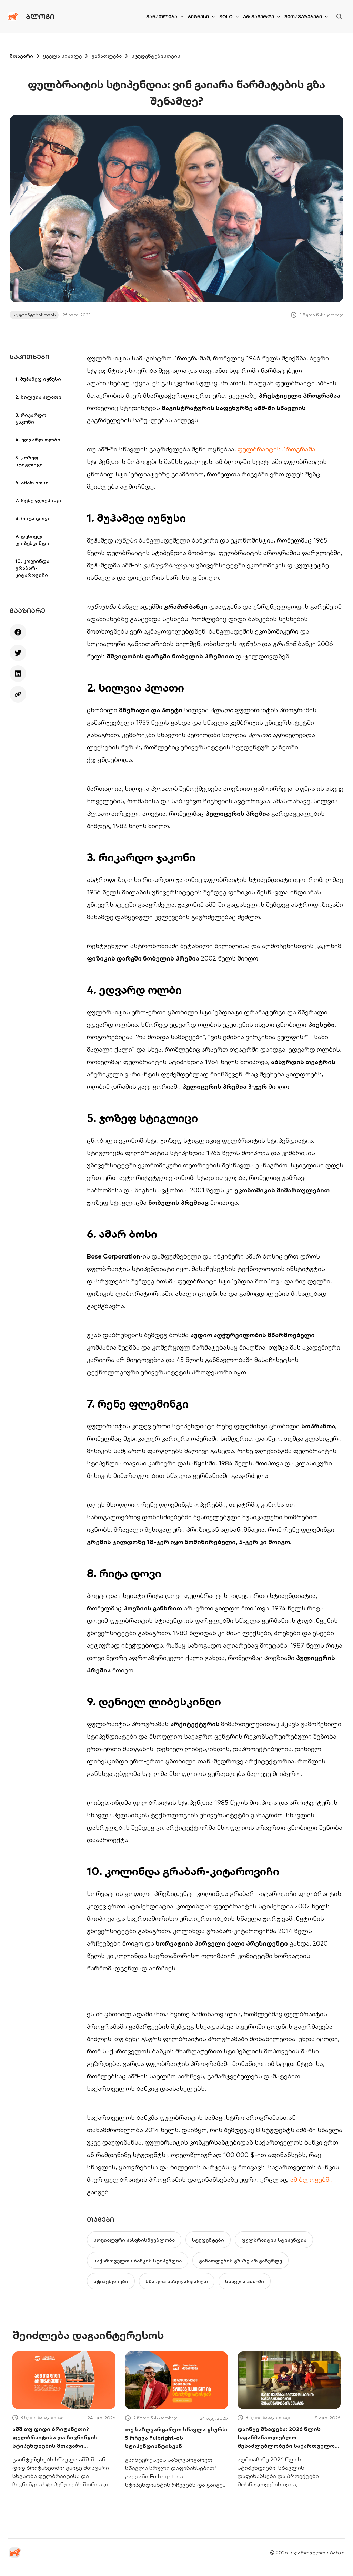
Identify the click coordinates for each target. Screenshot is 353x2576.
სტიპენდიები (111, 2281)
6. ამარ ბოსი (32, 483)
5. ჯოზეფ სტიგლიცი (29, 461)
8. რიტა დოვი (33, 518)
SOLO (226, 17)
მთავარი (21, 56)
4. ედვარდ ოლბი (38, 440)
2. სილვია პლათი (38, 397)
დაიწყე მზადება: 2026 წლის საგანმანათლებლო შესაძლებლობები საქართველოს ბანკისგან (288, 2438)
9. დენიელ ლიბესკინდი (32, 540)
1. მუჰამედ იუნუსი (38, 379)
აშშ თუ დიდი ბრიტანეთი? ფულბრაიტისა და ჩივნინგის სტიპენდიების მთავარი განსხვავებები (55, 2438)
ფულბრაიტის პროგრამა (276, 449)
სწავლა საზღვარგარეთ (177, 2281)
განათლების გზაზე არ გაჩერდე (240, 2261)
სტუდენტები (208, 2240)
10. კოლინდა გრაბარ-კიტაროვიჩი (32, 568)
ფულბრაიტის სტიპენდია (274, 2240)
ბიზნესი (198, 17)
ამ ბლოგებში (311, 2180)
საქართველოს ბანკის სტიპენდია (138, 2261)
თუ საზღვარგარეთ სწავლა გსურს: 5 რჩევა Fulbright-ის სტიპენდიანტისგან (176, 2438)
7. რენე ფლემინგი (39, 500)
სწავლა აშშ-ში (245, 2281)
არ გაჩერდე (259, 17)
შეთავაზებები (303, 17)
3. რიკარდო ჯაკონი (31, 418)
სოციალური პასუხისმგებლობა (134, 2240)
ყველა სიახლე (62, 56)
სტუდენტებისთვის (156, 56)
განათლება (162, 17)
